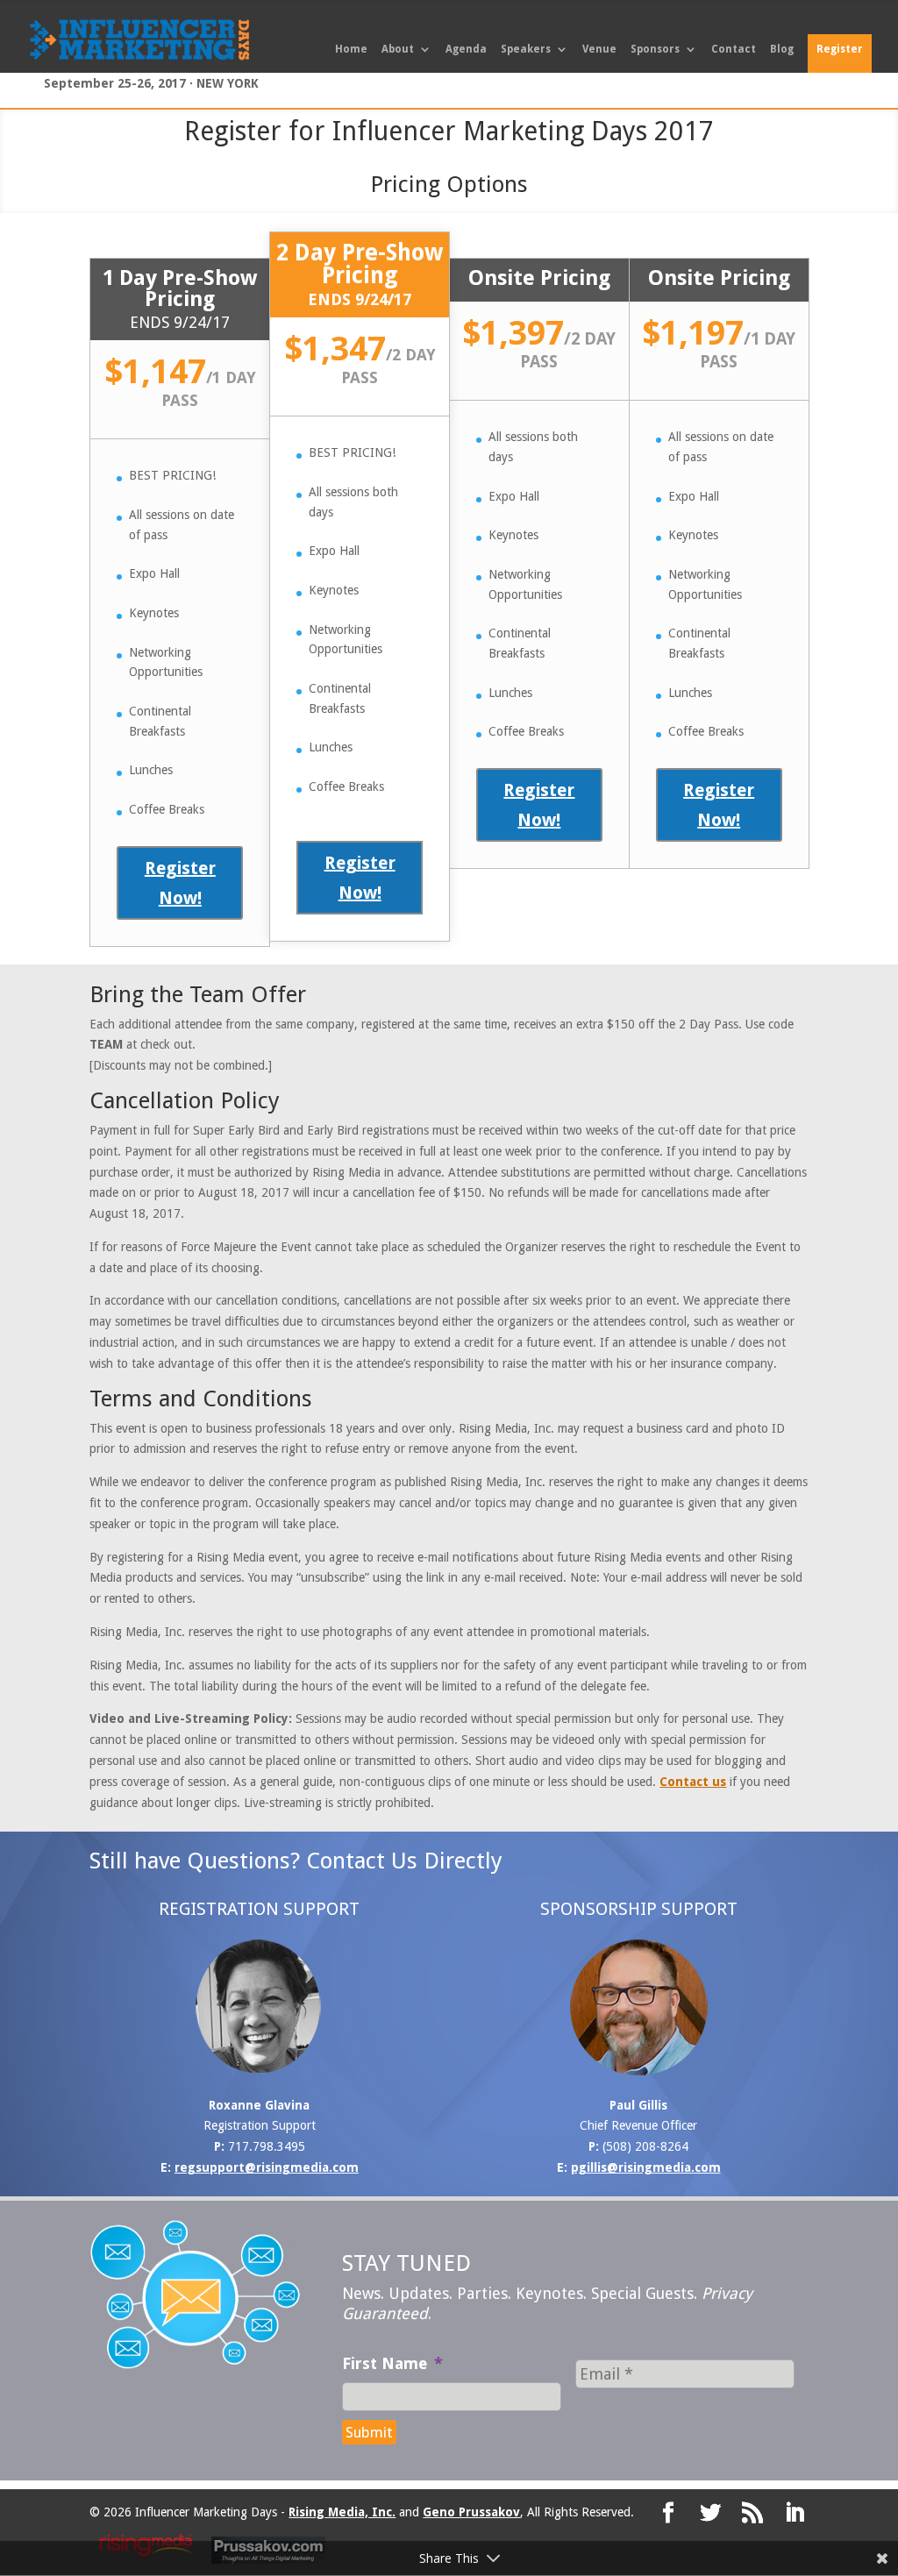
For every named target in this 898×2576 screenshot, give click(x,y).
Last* (464, 1259)
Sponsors (655, 49)
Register (840, 49)
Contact (734, 49)
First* (279, 1259)
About (398, 49)
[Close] (648, 1152)
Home (351, 49)
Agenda (466, 49)
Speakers (526, 49)
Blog (782, 49)
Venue (599, 49)
